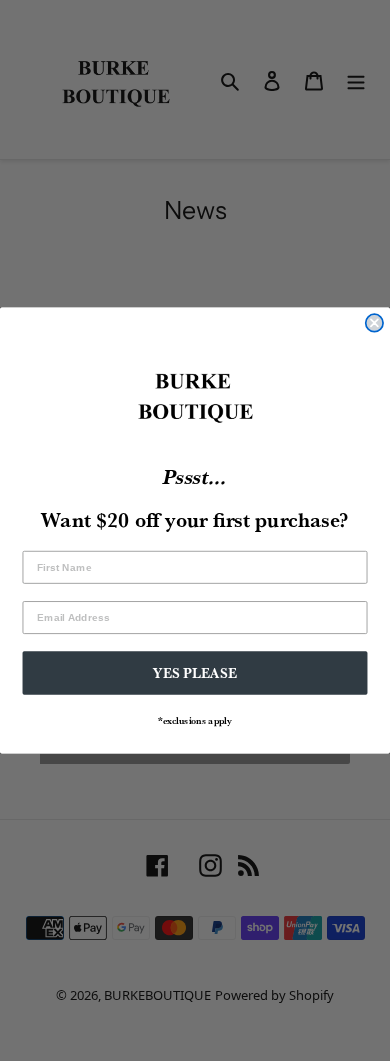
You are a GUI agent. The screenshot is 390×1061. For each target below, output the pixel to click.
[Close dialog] (374, 322)
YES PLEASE (195, 672)
